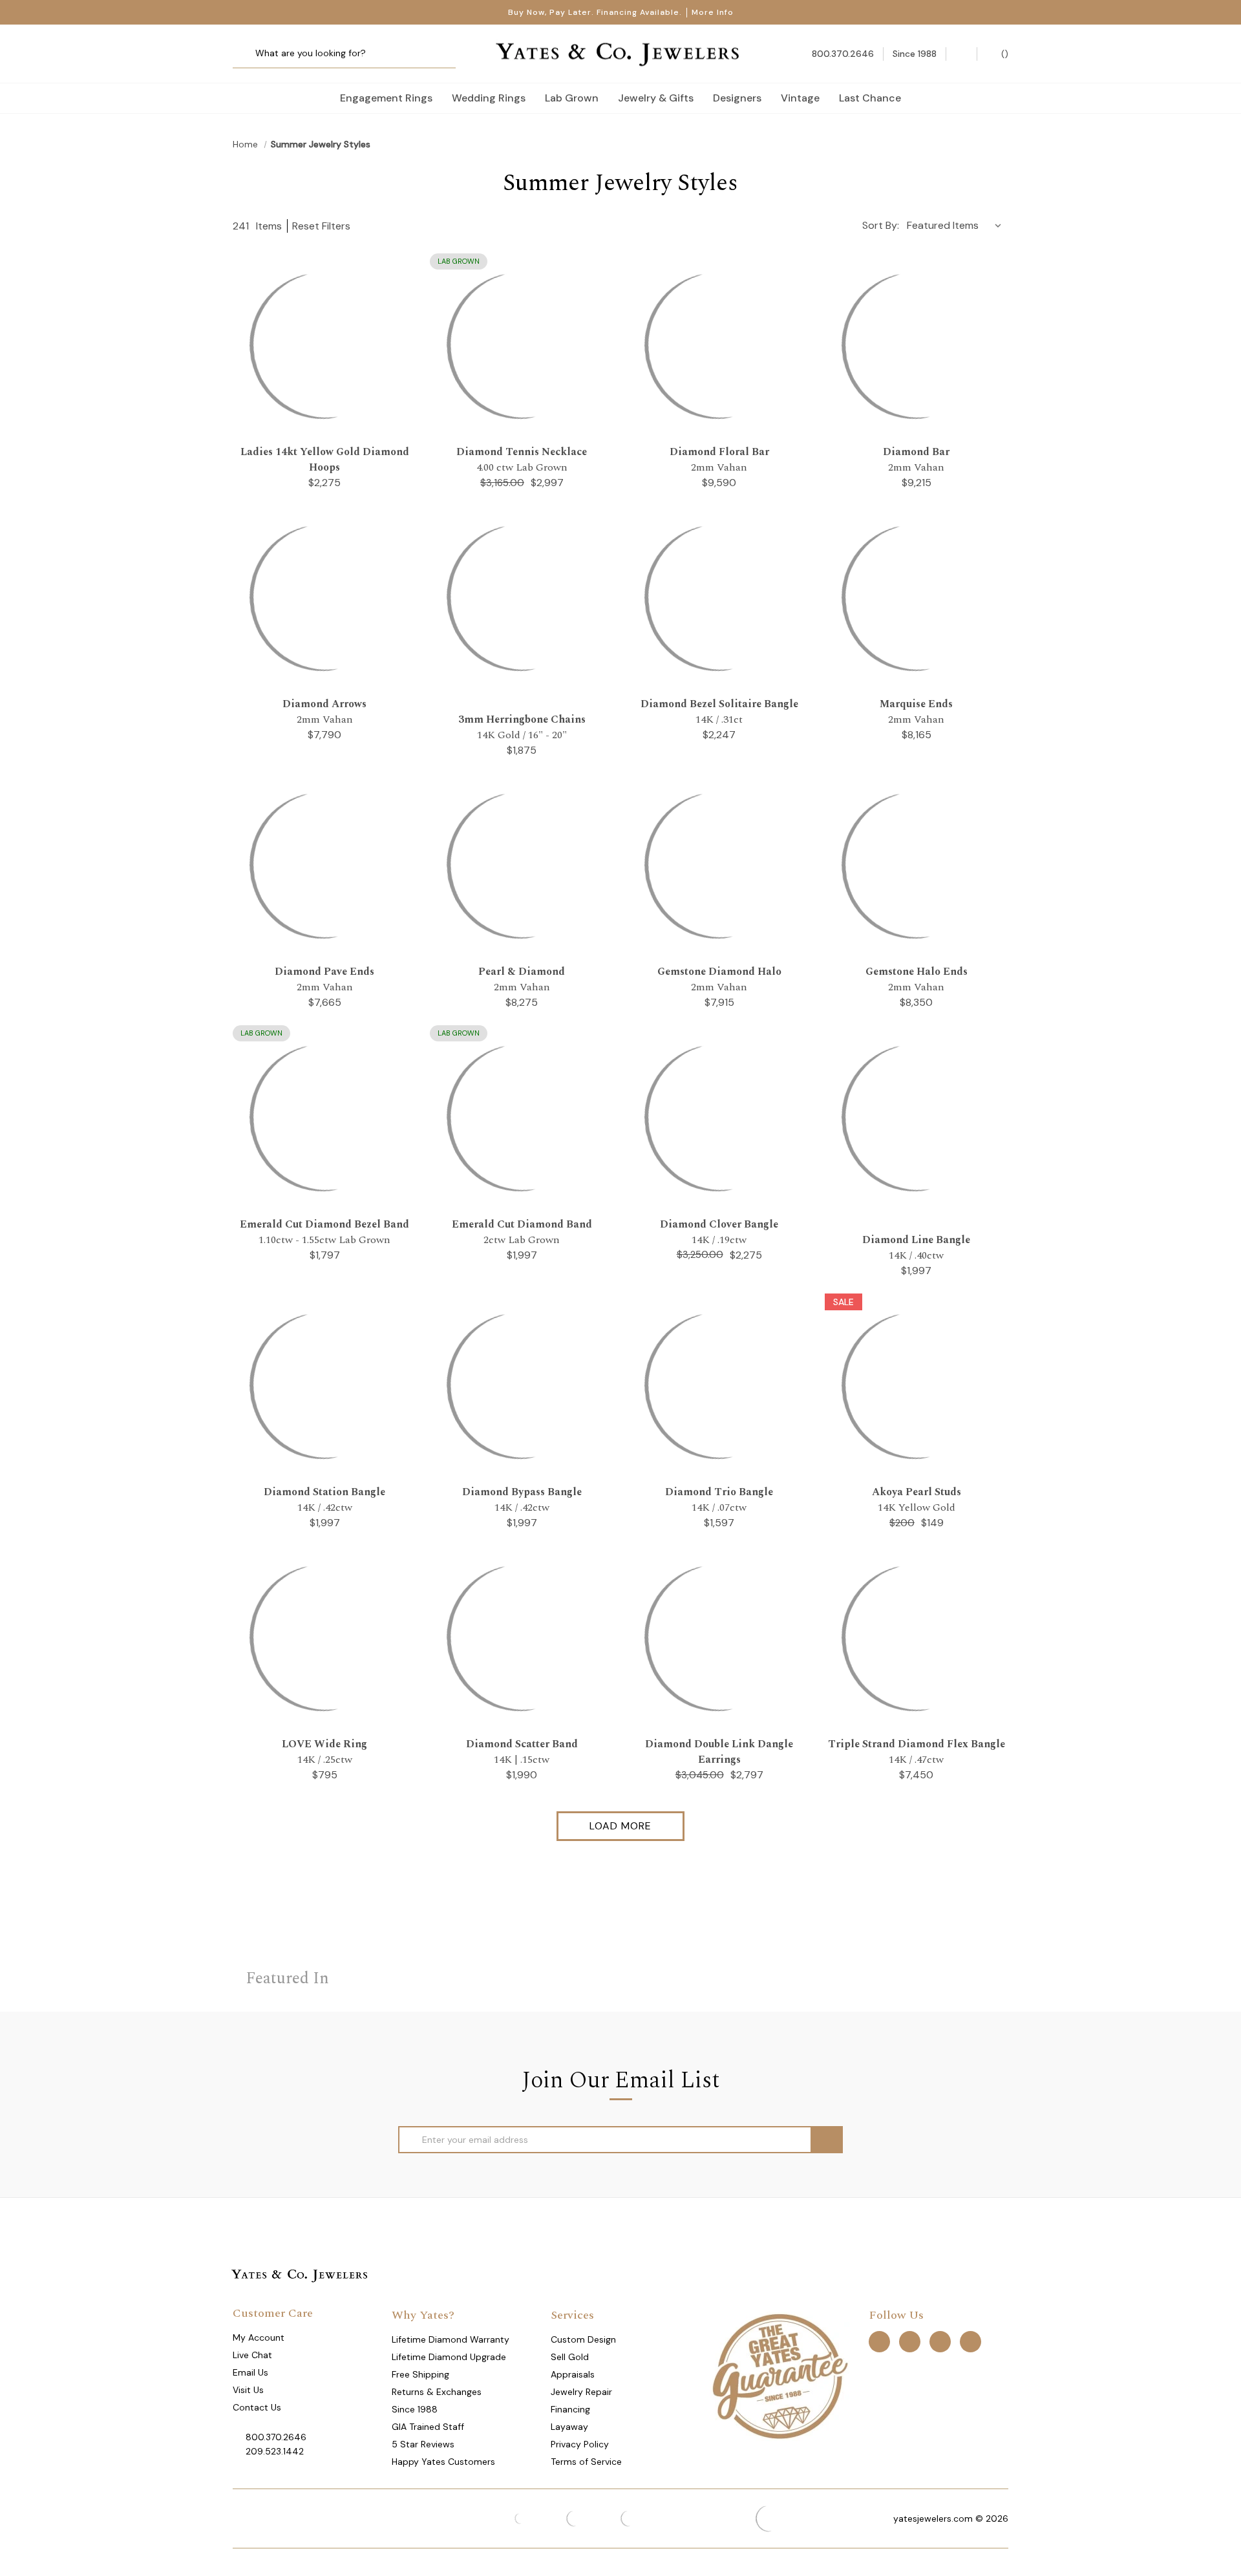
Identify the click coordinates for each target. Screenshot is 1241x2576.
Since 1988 (415, 2409)
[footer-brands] (780, 2376)
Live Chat (252, 2355)
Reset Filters (321, 226)
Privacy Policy (580, 2444)
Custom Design (583, 2339)
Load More (620, 1826)
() (1003, 54)
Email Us (250, 2372)
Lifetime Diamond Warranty (451, 2339)
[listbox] (957, 225)
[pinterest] (910, 2341)
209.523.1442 (275, 2451)
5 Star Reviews (423, 2444)
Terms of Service (586, 2462)
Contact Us (257, 2407)
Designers (737, 98)
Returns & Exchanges (437, 2392)
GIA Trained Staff (428, 2427)
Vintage (800, 98)
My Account (259, 2337)
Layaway (569, 2427)
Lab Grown (572, 98)
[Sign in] (961, 54)
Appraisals (573, 2374)
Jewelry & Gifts (656, 98)
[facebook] (879, 2341)
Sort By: (881, 225)
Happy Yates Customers (443, 2462)
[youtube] (971, 2341)
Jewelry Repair (581, 2392)
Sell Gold (570, 2357)
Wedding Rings (489, 98)
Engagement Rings (386, 98)
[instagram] (940, 2341)
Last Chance (870, 98)
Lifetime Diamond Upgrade (449, 2357)
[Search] (247, 54)
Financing (570, 2409)
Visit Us (248, 2390)
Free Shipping (420, 2374)
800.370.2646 (276, 2437)
